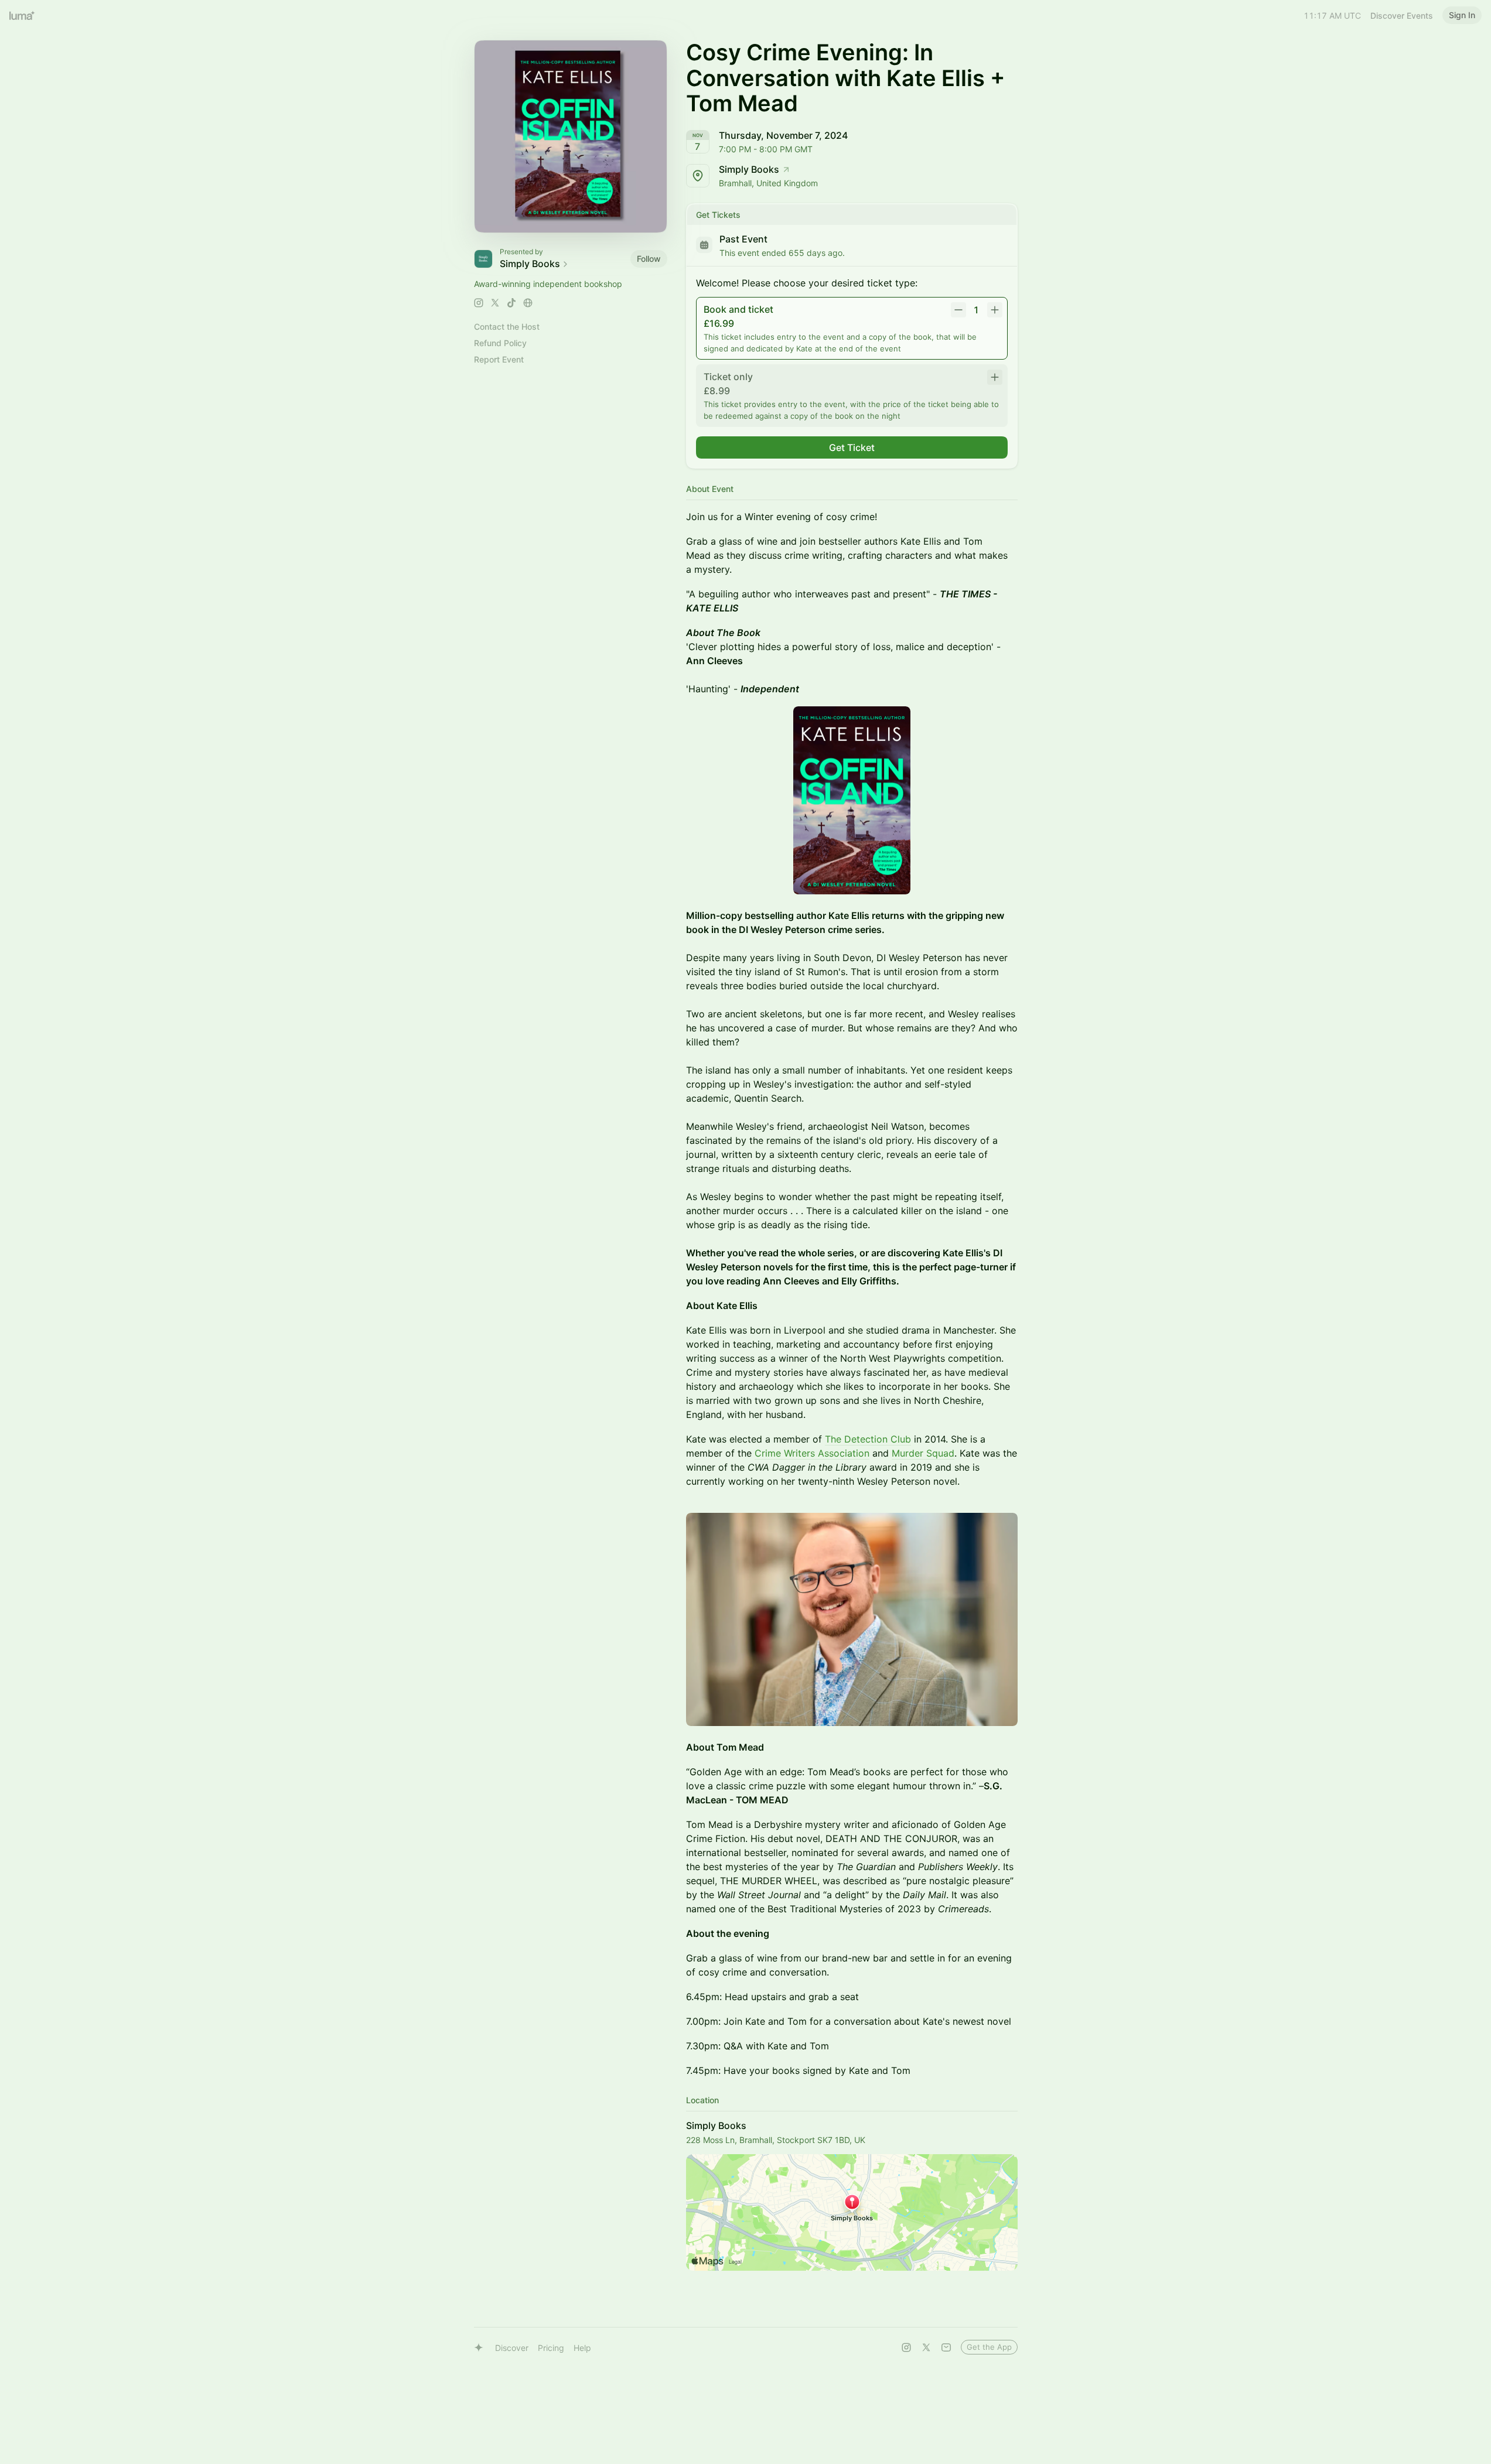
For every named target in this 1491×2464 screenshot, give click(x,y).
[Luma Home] (22, 15)
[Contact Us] (946, 2347)
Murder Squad (923, 1453)
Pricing (551, 2348)
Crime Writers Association (812, 1453)
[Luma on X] (926, 2347)
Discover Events (1402, 16)
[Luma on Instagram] (906, 2347)
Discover (512, 2348)
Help (582, 2348)
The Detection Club (868, 1439)
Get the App (989, 2347)
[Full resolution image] (852, 800)
